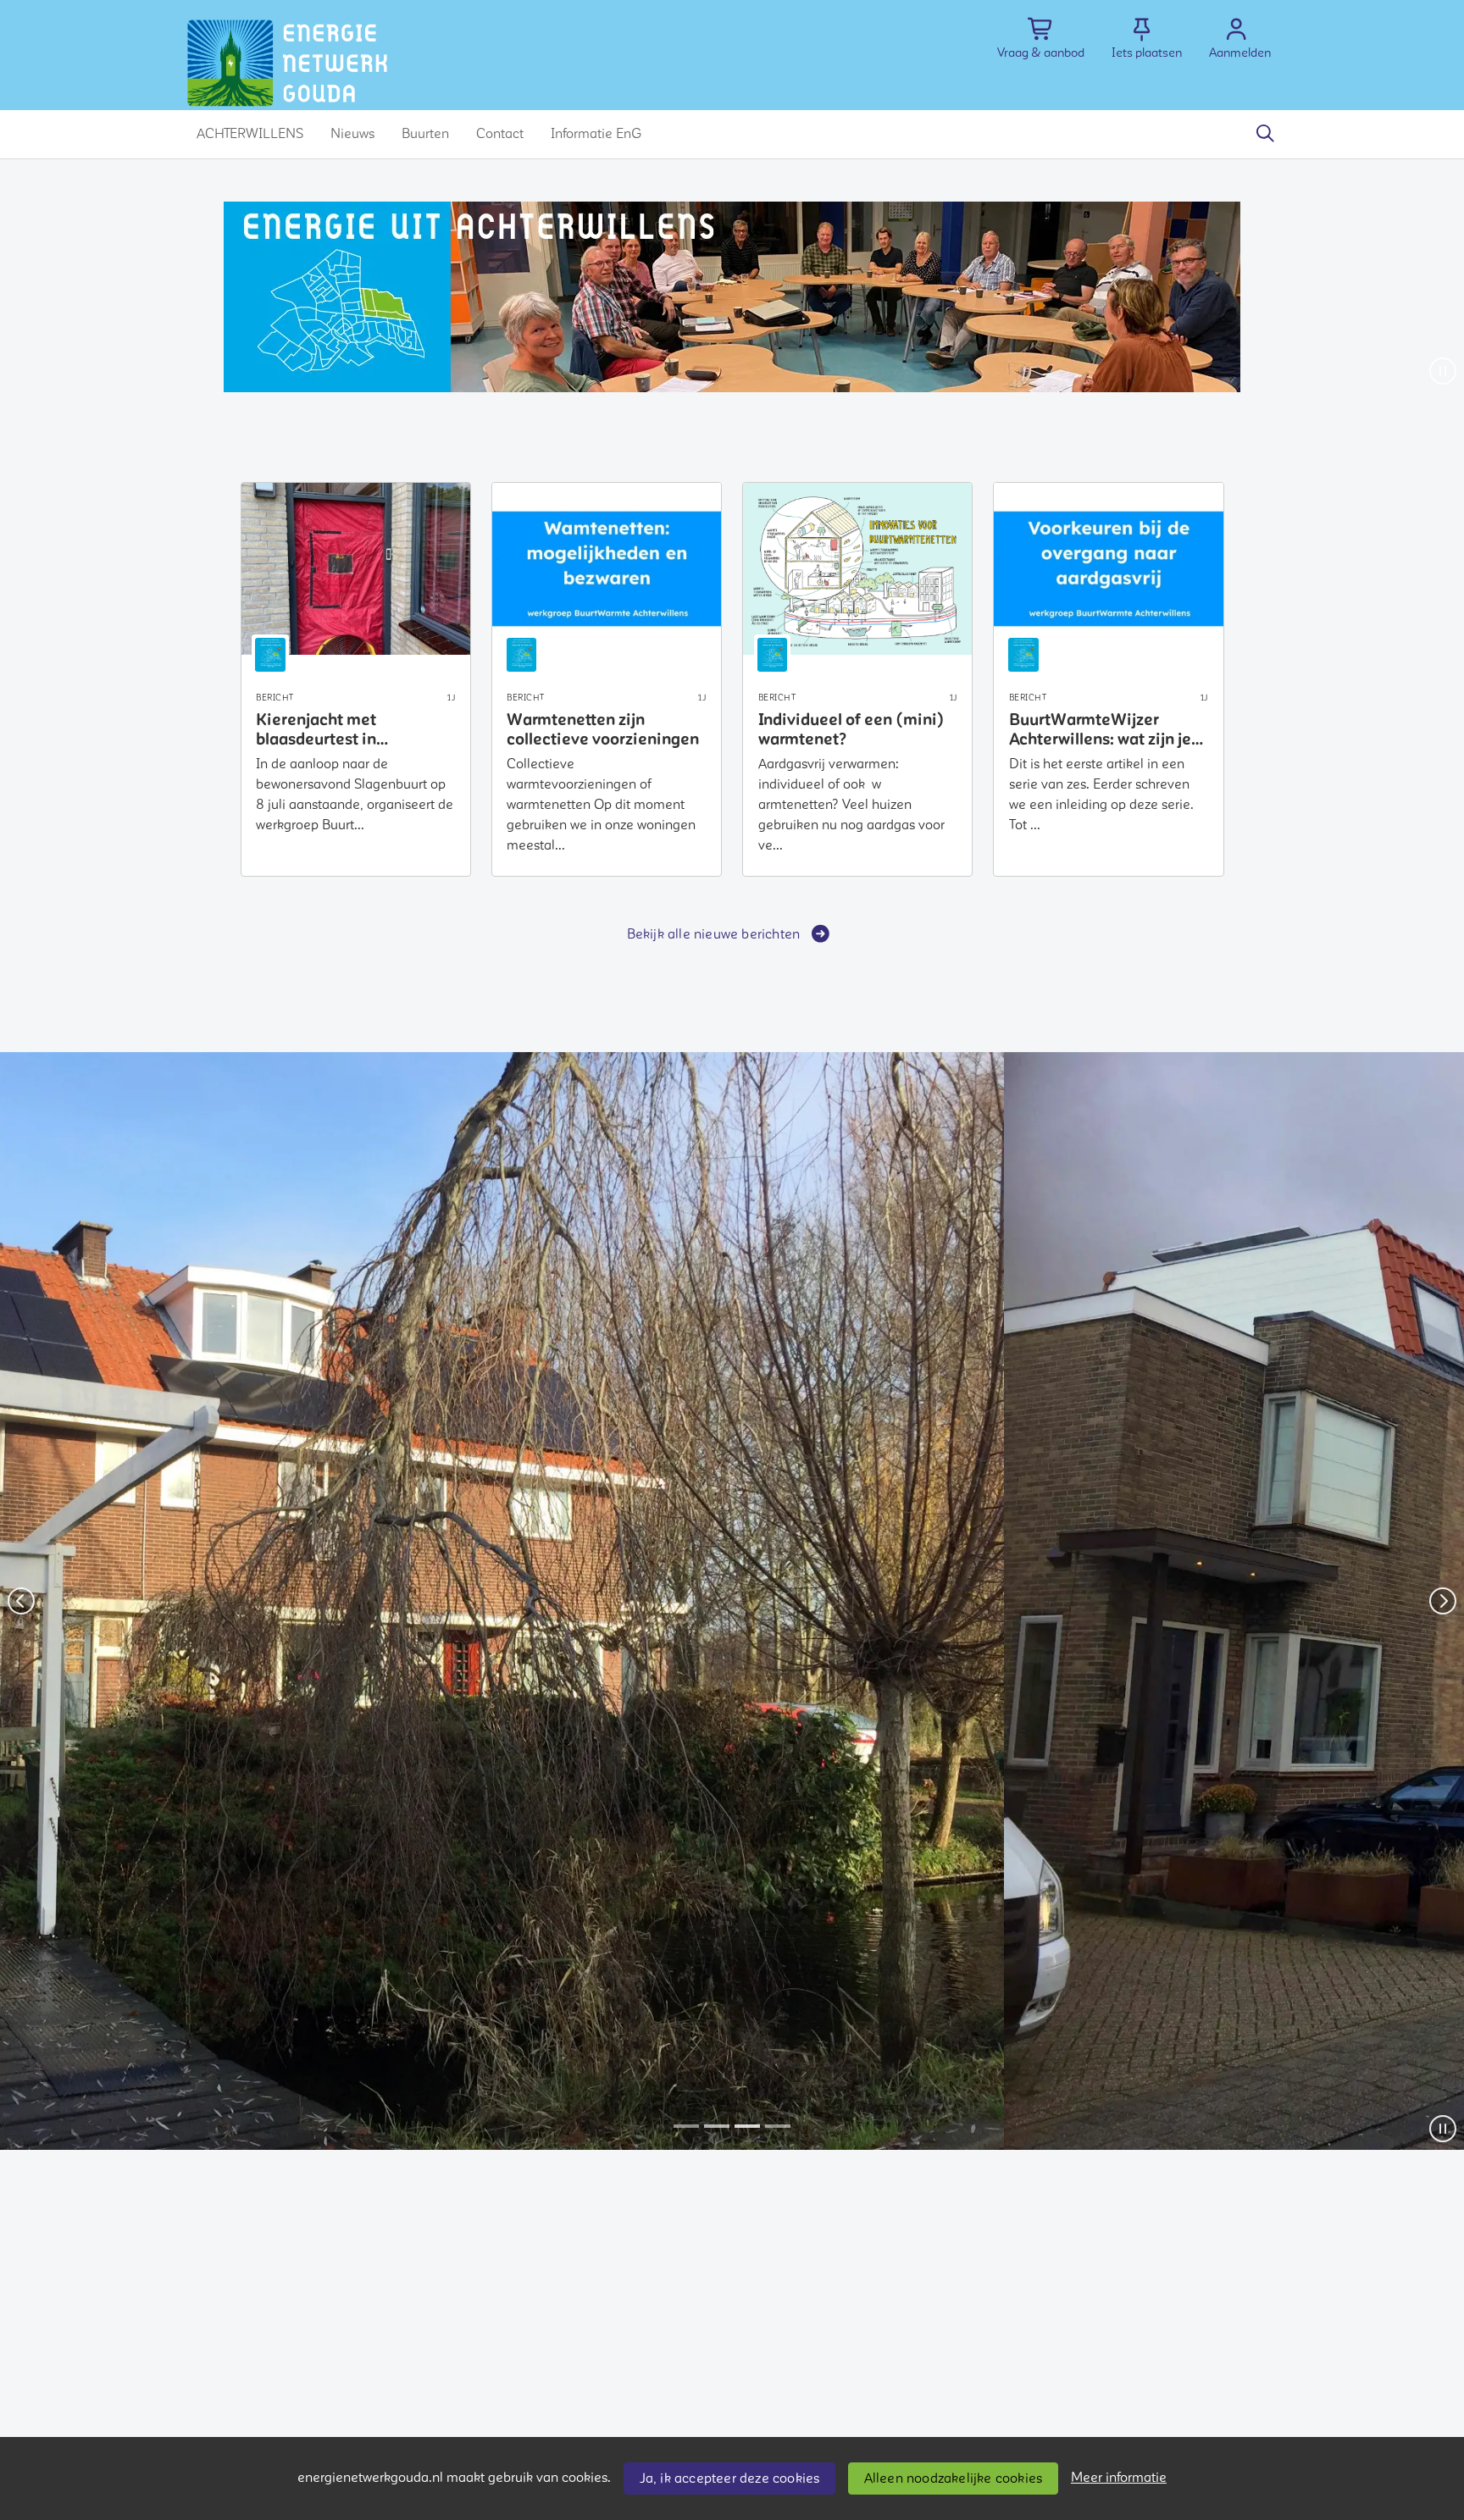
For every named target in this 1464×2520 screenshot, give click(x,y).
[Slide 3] (747, 2126)
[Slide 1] (686, 2126)
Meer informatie (1119, 2478)
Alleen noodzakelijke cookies (954, 2478)
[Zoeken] (1265, 134)
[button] (250, 134)
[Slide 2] (717, 2126)
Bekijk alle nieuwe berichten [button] (714, 934)
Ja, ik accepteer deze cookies (730, 2478)
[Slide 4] (778, 2126)
